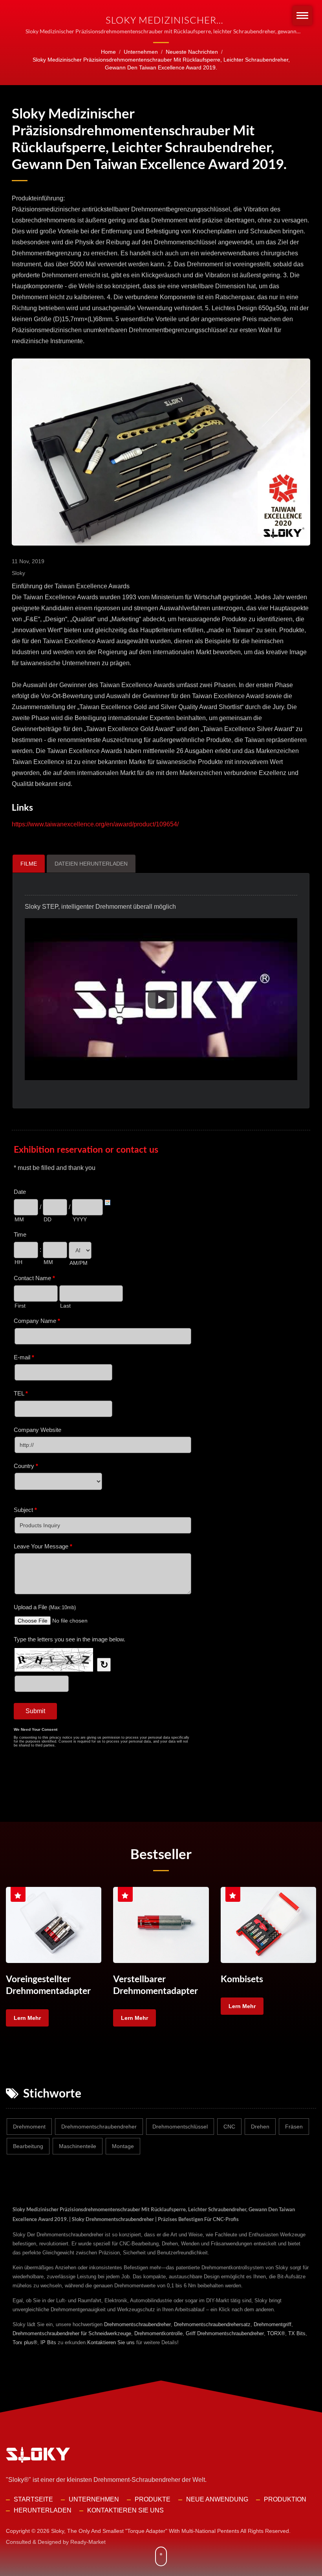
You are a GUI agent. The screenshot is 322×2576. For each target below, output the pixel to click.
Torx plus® (25, 2342)
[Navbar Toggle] (302, 15)
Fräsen (294, 2127)
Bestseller (161, 1854)
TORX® (276, 2333)
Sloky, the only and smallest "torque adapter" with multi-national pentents (145, 2531)
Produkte (153, 2499)
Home (108, 52)
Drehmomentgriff (273, 2324)
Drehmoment (29, 2127)
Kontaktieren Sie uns (111, 2342)
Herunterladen (43, 2510)
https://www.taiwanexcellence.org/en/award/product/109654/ (95, 824)
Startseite (33, 2499)
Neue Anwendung (217, 2499)
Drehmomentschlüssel (180, 2127)
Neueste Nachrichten (192, 52)
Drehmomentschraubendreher (99, 2127)
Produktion (285, 2499)
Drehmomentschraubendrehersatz (212, 2324)
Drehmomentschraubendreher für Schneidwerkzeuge (72, 2333)
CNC (229, 2127)
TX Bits (297, 2333)
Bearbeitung (28, 2146)
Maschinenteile (78, 2146)
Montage (123, 2146)
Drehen (260, 2127)
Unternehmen (141, 52)
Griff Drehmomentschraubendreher (225, 2333)
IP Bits (48, 2342)
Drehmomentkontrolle (158, 2333)
